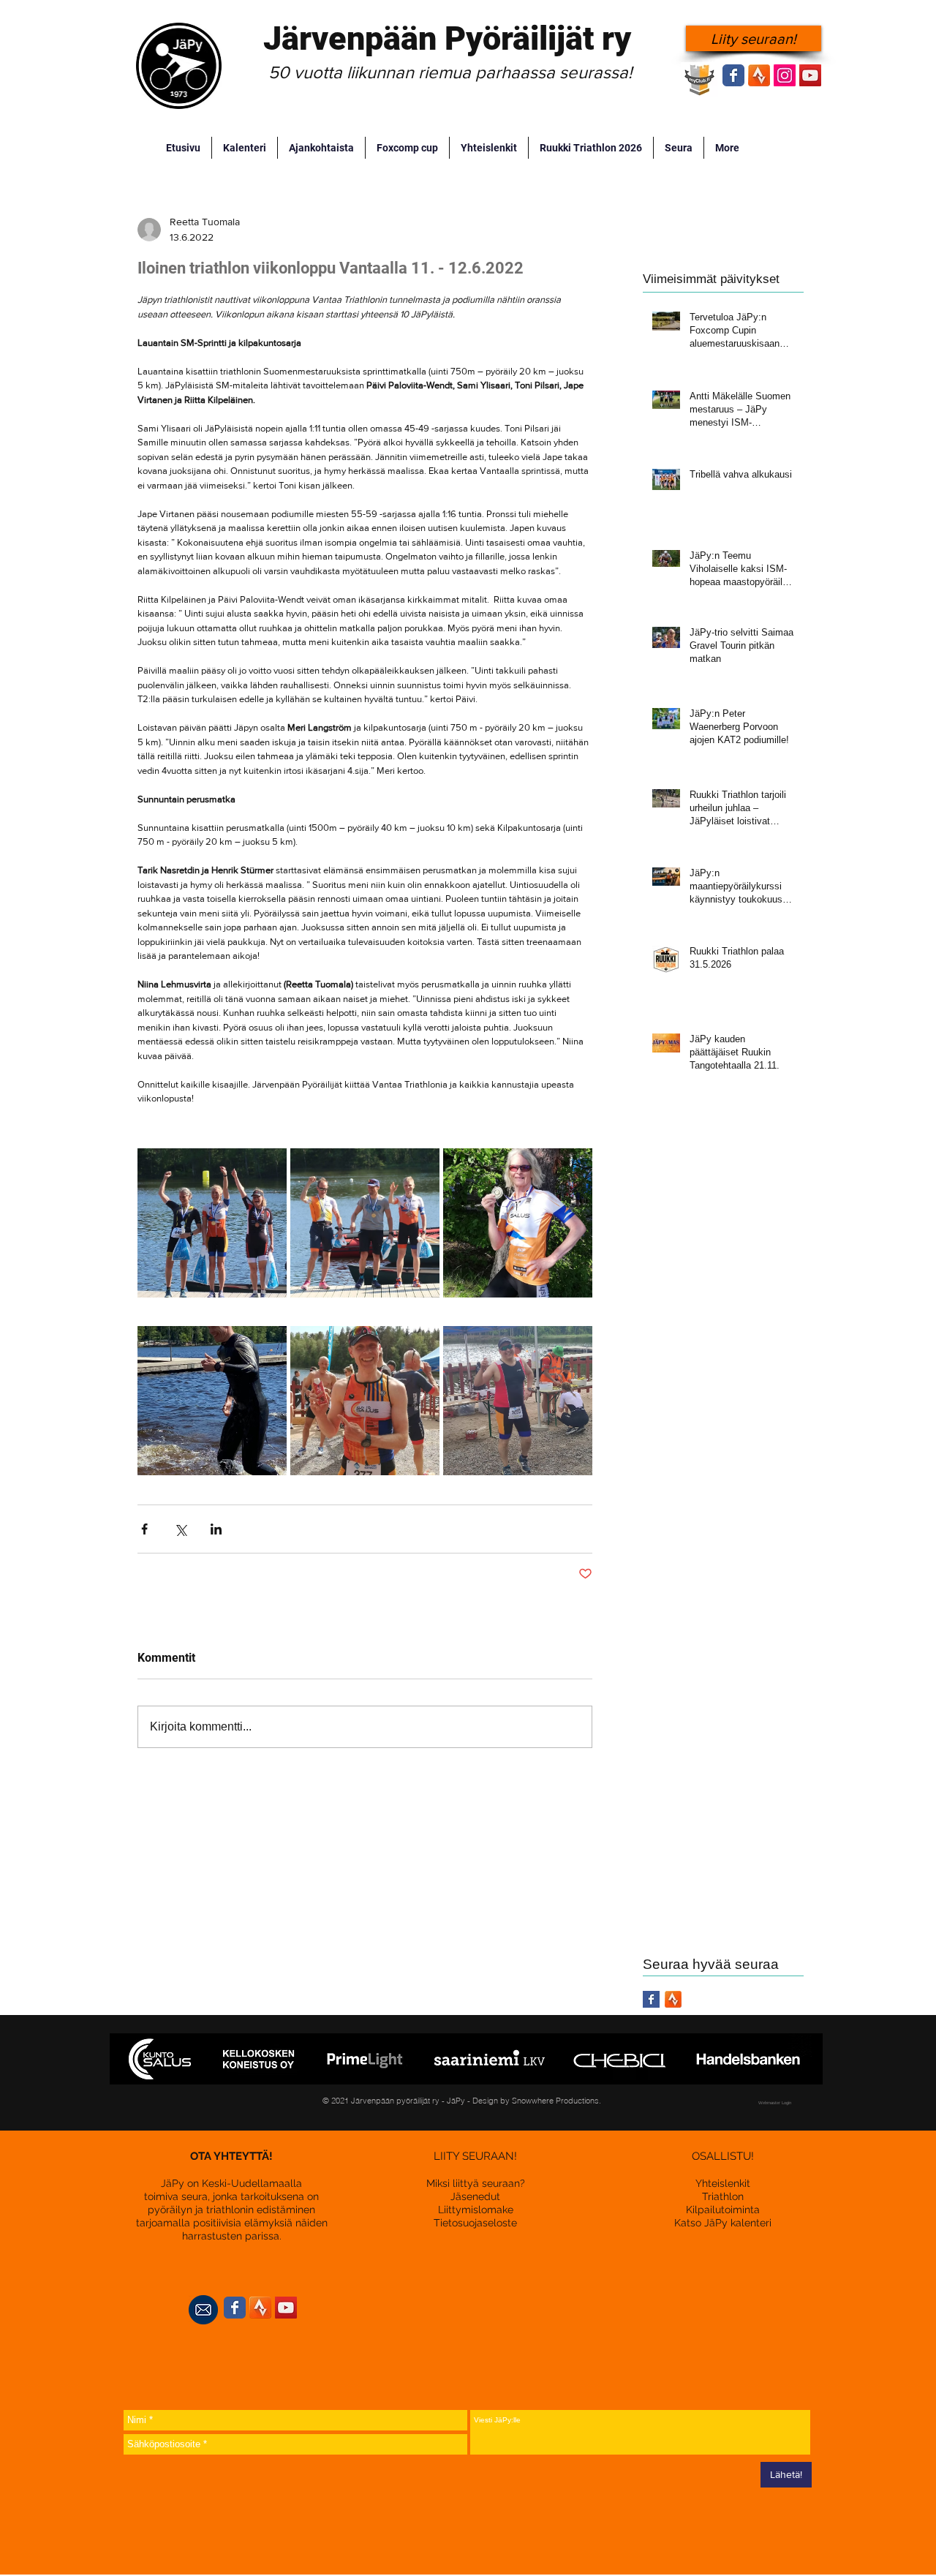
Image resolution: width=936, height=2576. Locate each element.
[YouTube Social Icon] (810, 75)
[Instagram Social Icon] (785, 75)
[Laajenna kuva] (212, 1223)
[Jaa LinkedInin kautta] (216, 1529)
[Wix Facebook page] (733, 75)
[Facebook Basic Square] (651, 1999)
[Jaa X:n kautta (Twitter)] (180, 1529)
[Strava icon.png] (759, 75)
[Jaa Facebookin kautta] (144, 1529)
